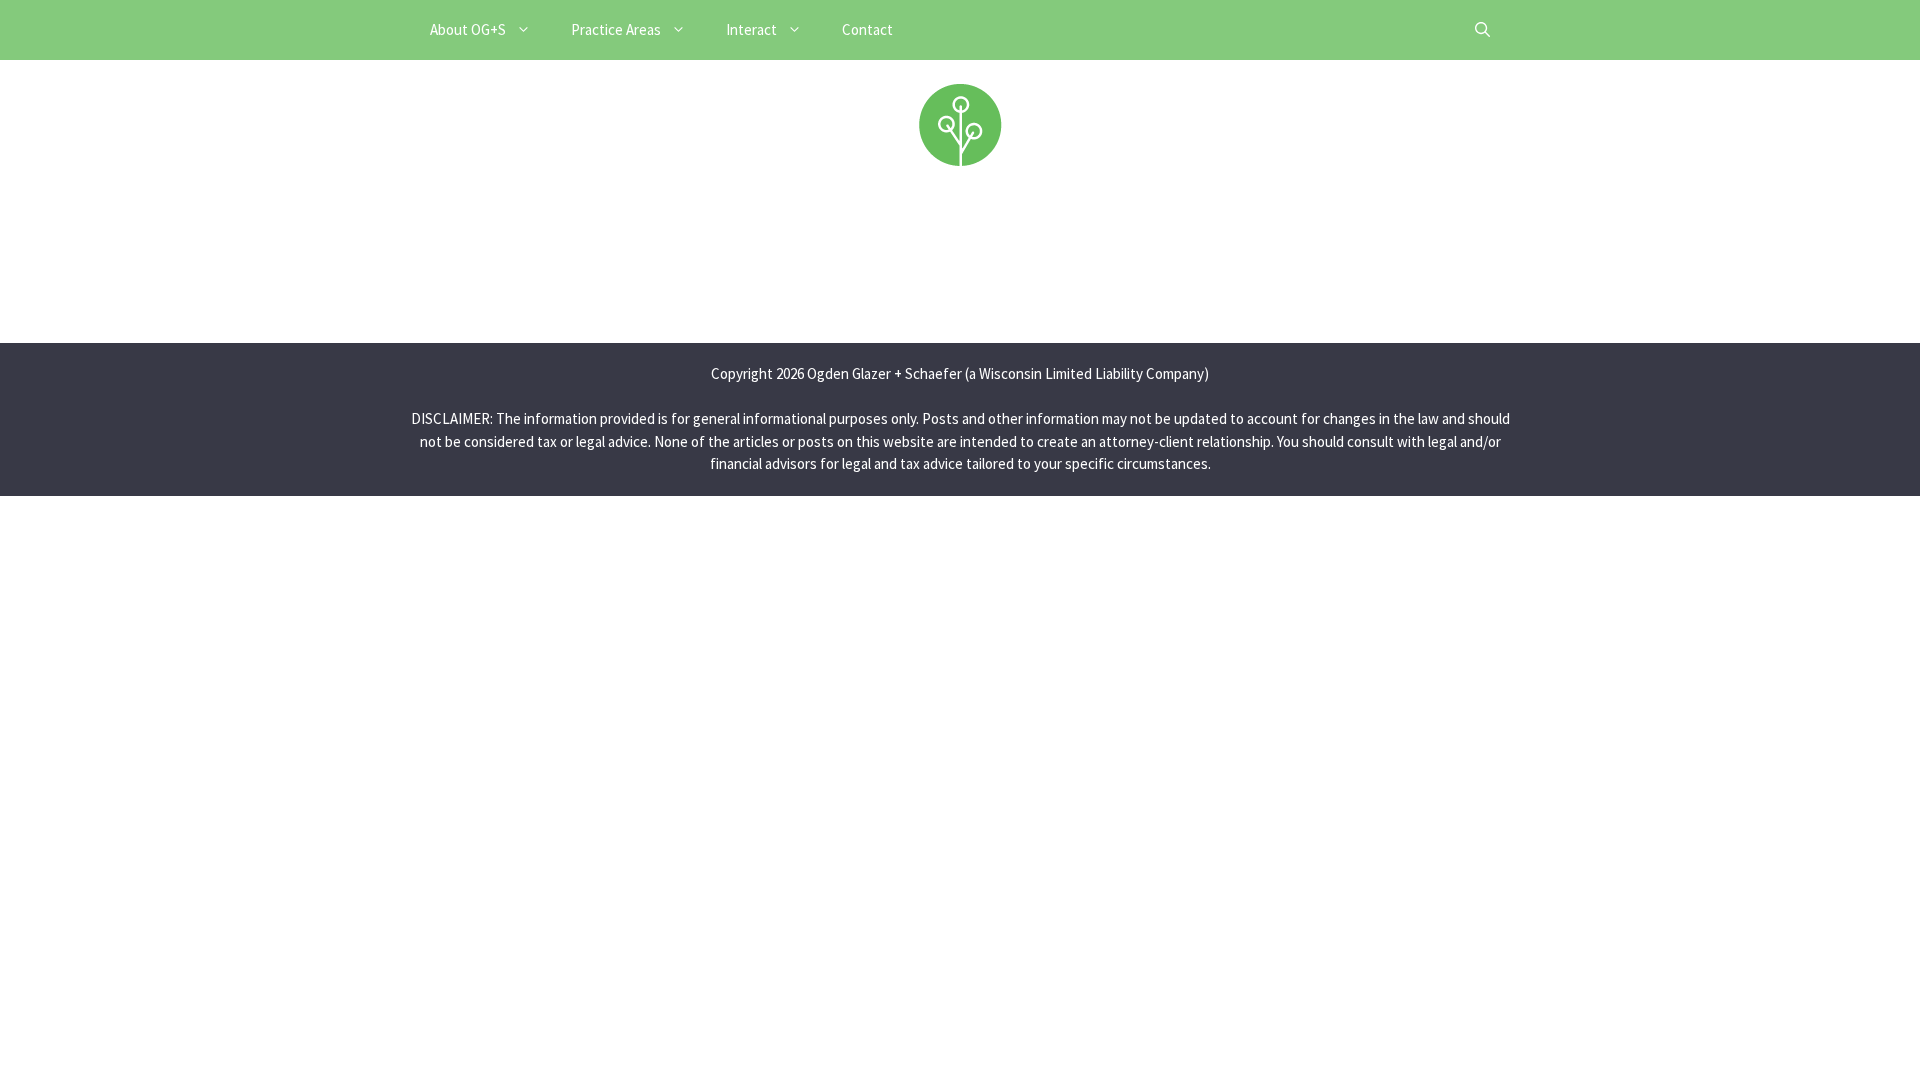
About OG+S (468, 29)
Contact (867, 29)
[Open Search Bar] (1482, 30)
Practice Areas (616, 29)
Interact (751, 29)
